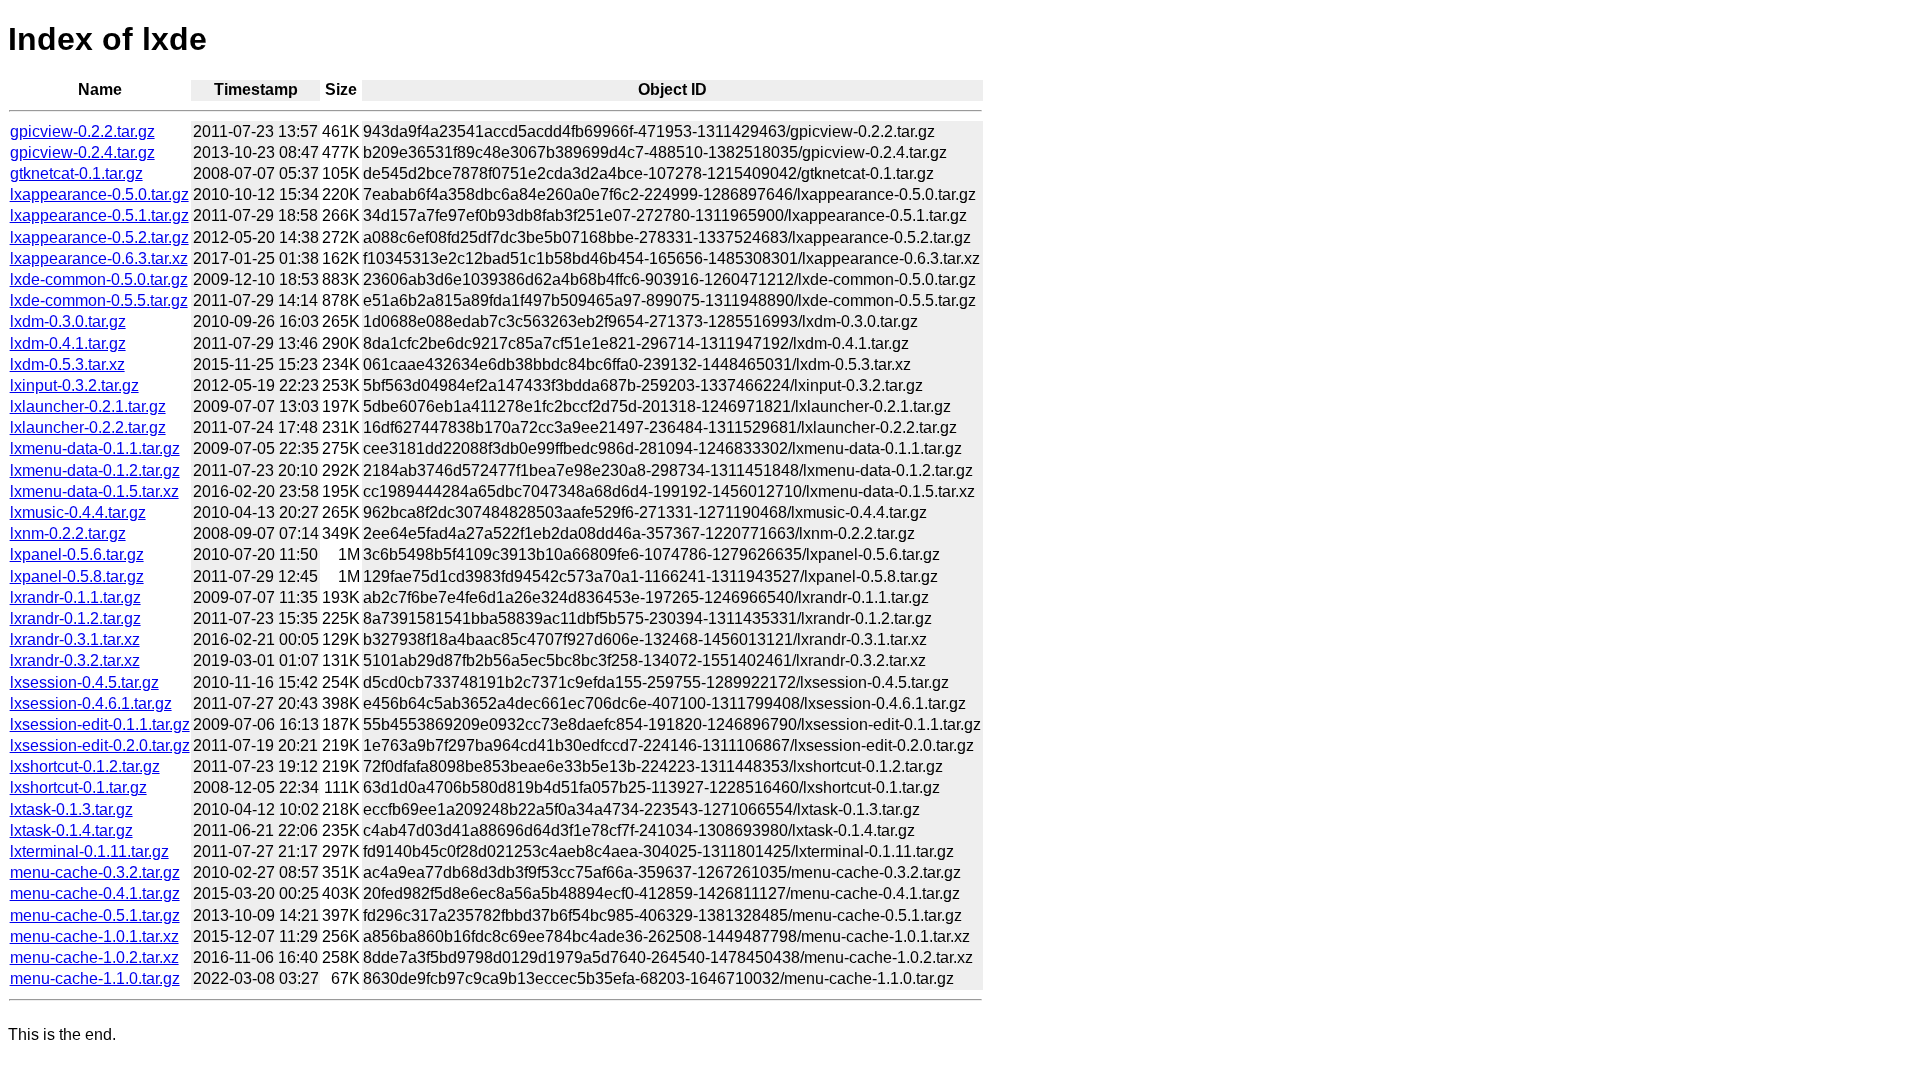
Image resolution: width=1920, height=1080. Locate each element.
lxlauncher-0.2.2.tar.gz (88, 427)
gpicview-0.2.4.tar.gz (82, 152)
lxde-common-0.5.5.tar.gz (99, 300)
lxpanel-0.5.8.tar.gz (77, 576)
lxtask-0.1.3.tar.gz (71, 809)
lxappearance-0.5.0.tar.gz (99, 194)
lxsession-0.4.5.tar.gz (84, 682)
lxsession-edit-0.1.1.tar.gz (100, 724)
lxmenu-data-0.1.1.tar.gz (95, 448)
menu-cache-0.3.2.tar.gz (95, 872)
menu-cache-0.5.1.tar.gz (95, 915)
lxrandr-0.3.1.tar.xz (75, 639)
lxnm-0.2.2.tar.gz (68, 533)
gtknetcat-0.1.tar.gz (76, 173)
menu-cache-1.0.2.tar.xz (94, 957)
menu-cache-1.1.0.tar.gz (95, 978)
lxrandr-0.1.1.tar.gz (75, 597)
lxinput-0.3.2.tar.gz (74, 385)
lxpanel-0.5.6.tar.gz (77, 554)
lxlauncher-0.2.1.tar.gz (88, 406)
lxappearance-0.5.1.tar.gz (99, 215)
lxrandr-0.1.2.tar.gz (75, 618)
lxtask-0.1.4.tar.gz (71, 830)
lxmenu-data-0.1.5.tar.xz (94, 491)
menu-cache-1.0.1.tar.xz (94, 936)
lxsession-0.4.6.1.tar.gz (91, 703)
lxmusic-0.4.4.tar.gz (78, 512)
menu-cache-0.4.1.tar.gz (95, 893)
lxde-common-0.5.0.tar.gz (99, 279)
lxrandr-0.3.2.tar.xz (75, 660)
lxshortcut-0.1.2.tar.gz (85, 766)
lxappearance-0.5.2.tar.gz (99, 237)
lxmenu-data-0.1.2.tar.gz (95, 470)
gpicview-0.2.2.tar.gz (82, 131)
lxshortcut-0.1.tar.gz (78, 787)
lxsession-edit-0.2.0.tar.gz (100, 745)
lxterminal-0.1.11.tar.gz (89, 851)
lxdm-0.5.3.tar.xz (67, 364)
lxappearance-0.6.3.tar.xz (99, 258)
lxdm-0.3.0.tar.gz (68, 321)
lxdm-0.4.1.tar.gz (68, 343)
